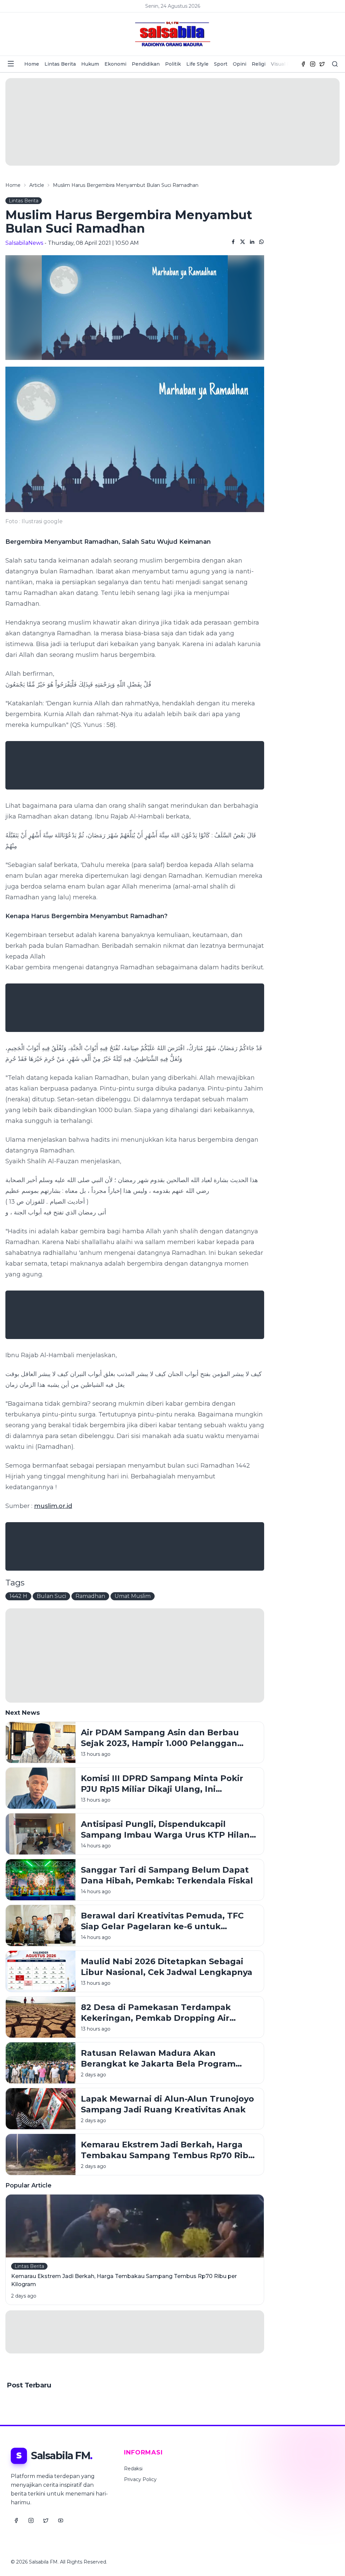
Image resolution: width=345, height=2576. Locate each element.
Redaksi (133, 2469)
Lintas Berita (60, 64)
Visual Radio (286, 64)
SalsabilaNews (24, 243)
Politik (173, 64)
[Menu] (11, 64)
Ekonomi (115, 64)
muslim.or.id (53, 1506)
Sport (221, 64)
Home (32, 64)
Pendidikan (146, 64)
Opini (240, 64)
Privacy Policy (140, 2479)
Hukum (90, 64)
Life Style (197, 64)
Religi (259, 64)
